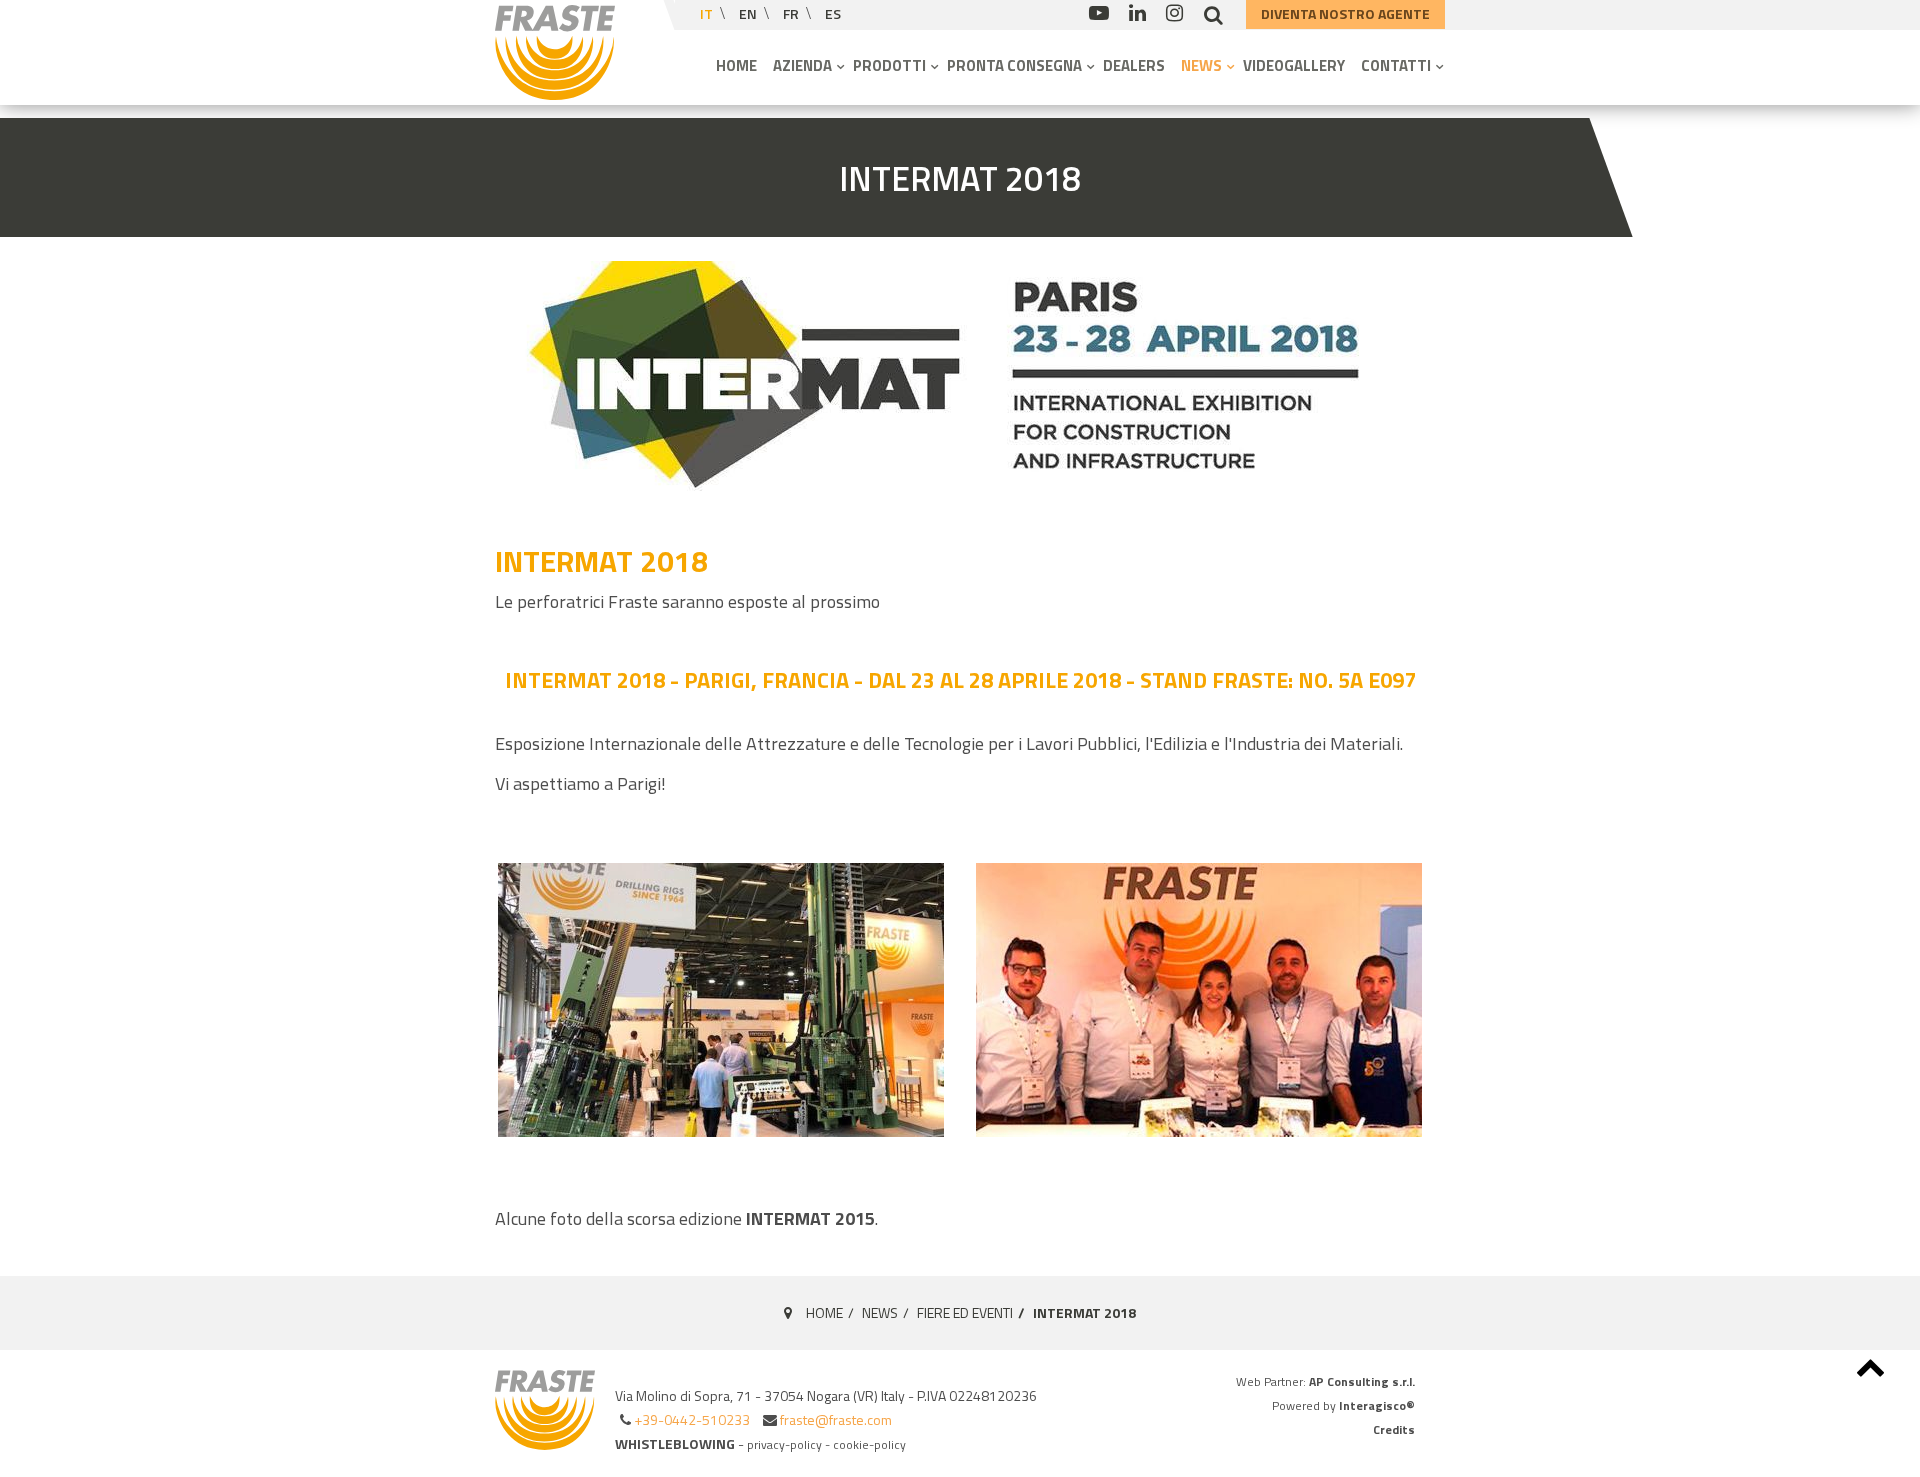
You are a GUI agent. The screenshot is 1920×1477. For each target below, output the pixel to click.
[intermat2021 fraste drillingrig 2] (1199, 1000)
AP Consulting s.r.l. (1362, 1381)
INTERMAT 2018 (960, 178)
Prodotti (891, 65)
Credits (1394, 1429)
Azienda (804, 65)
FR (792, 13)
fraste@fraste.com (836, 1419)
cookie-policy (869, 1444)
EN (749, 13)
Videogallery (1294, 65)
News (1203, 65)
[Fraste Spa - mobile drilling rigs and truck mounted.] (555, 52)
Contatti (1397, 65)
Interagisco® (1377, 1405)
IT (708, 13)
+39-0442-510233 (692, 1419)
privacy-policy (784, 1444)
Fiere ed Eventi (965, 1312)
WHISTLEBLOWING (675, 1443)
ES (833, 13)
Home (736, 65)
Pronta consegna (1016, 65)
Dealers (1134, 65)
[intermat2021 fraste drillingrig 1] (721, 1000)
